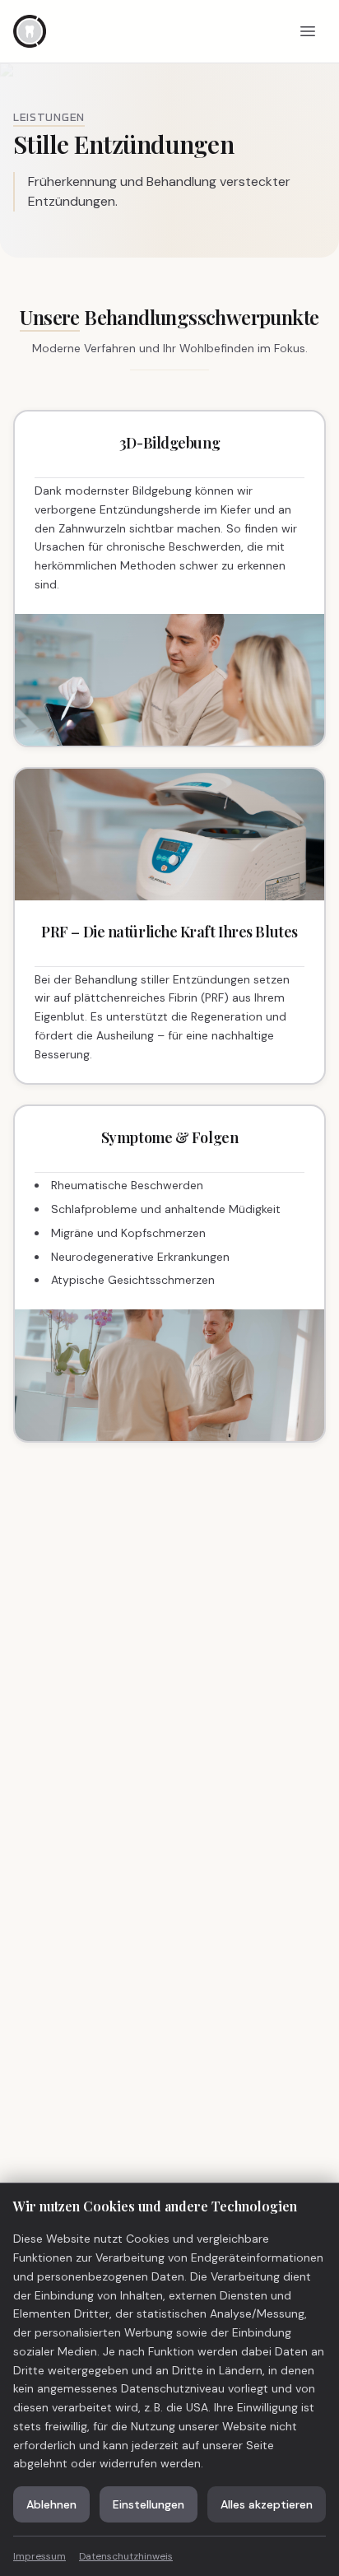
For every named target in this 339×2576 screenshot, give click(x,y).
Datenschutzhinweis (126, 2556)
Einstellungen (149, 2504)
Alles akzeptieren (267, 2504)
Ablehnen (51, 2504)
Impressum (39, 2556)
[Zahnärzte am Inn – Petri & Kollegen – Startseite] (30, 31)
